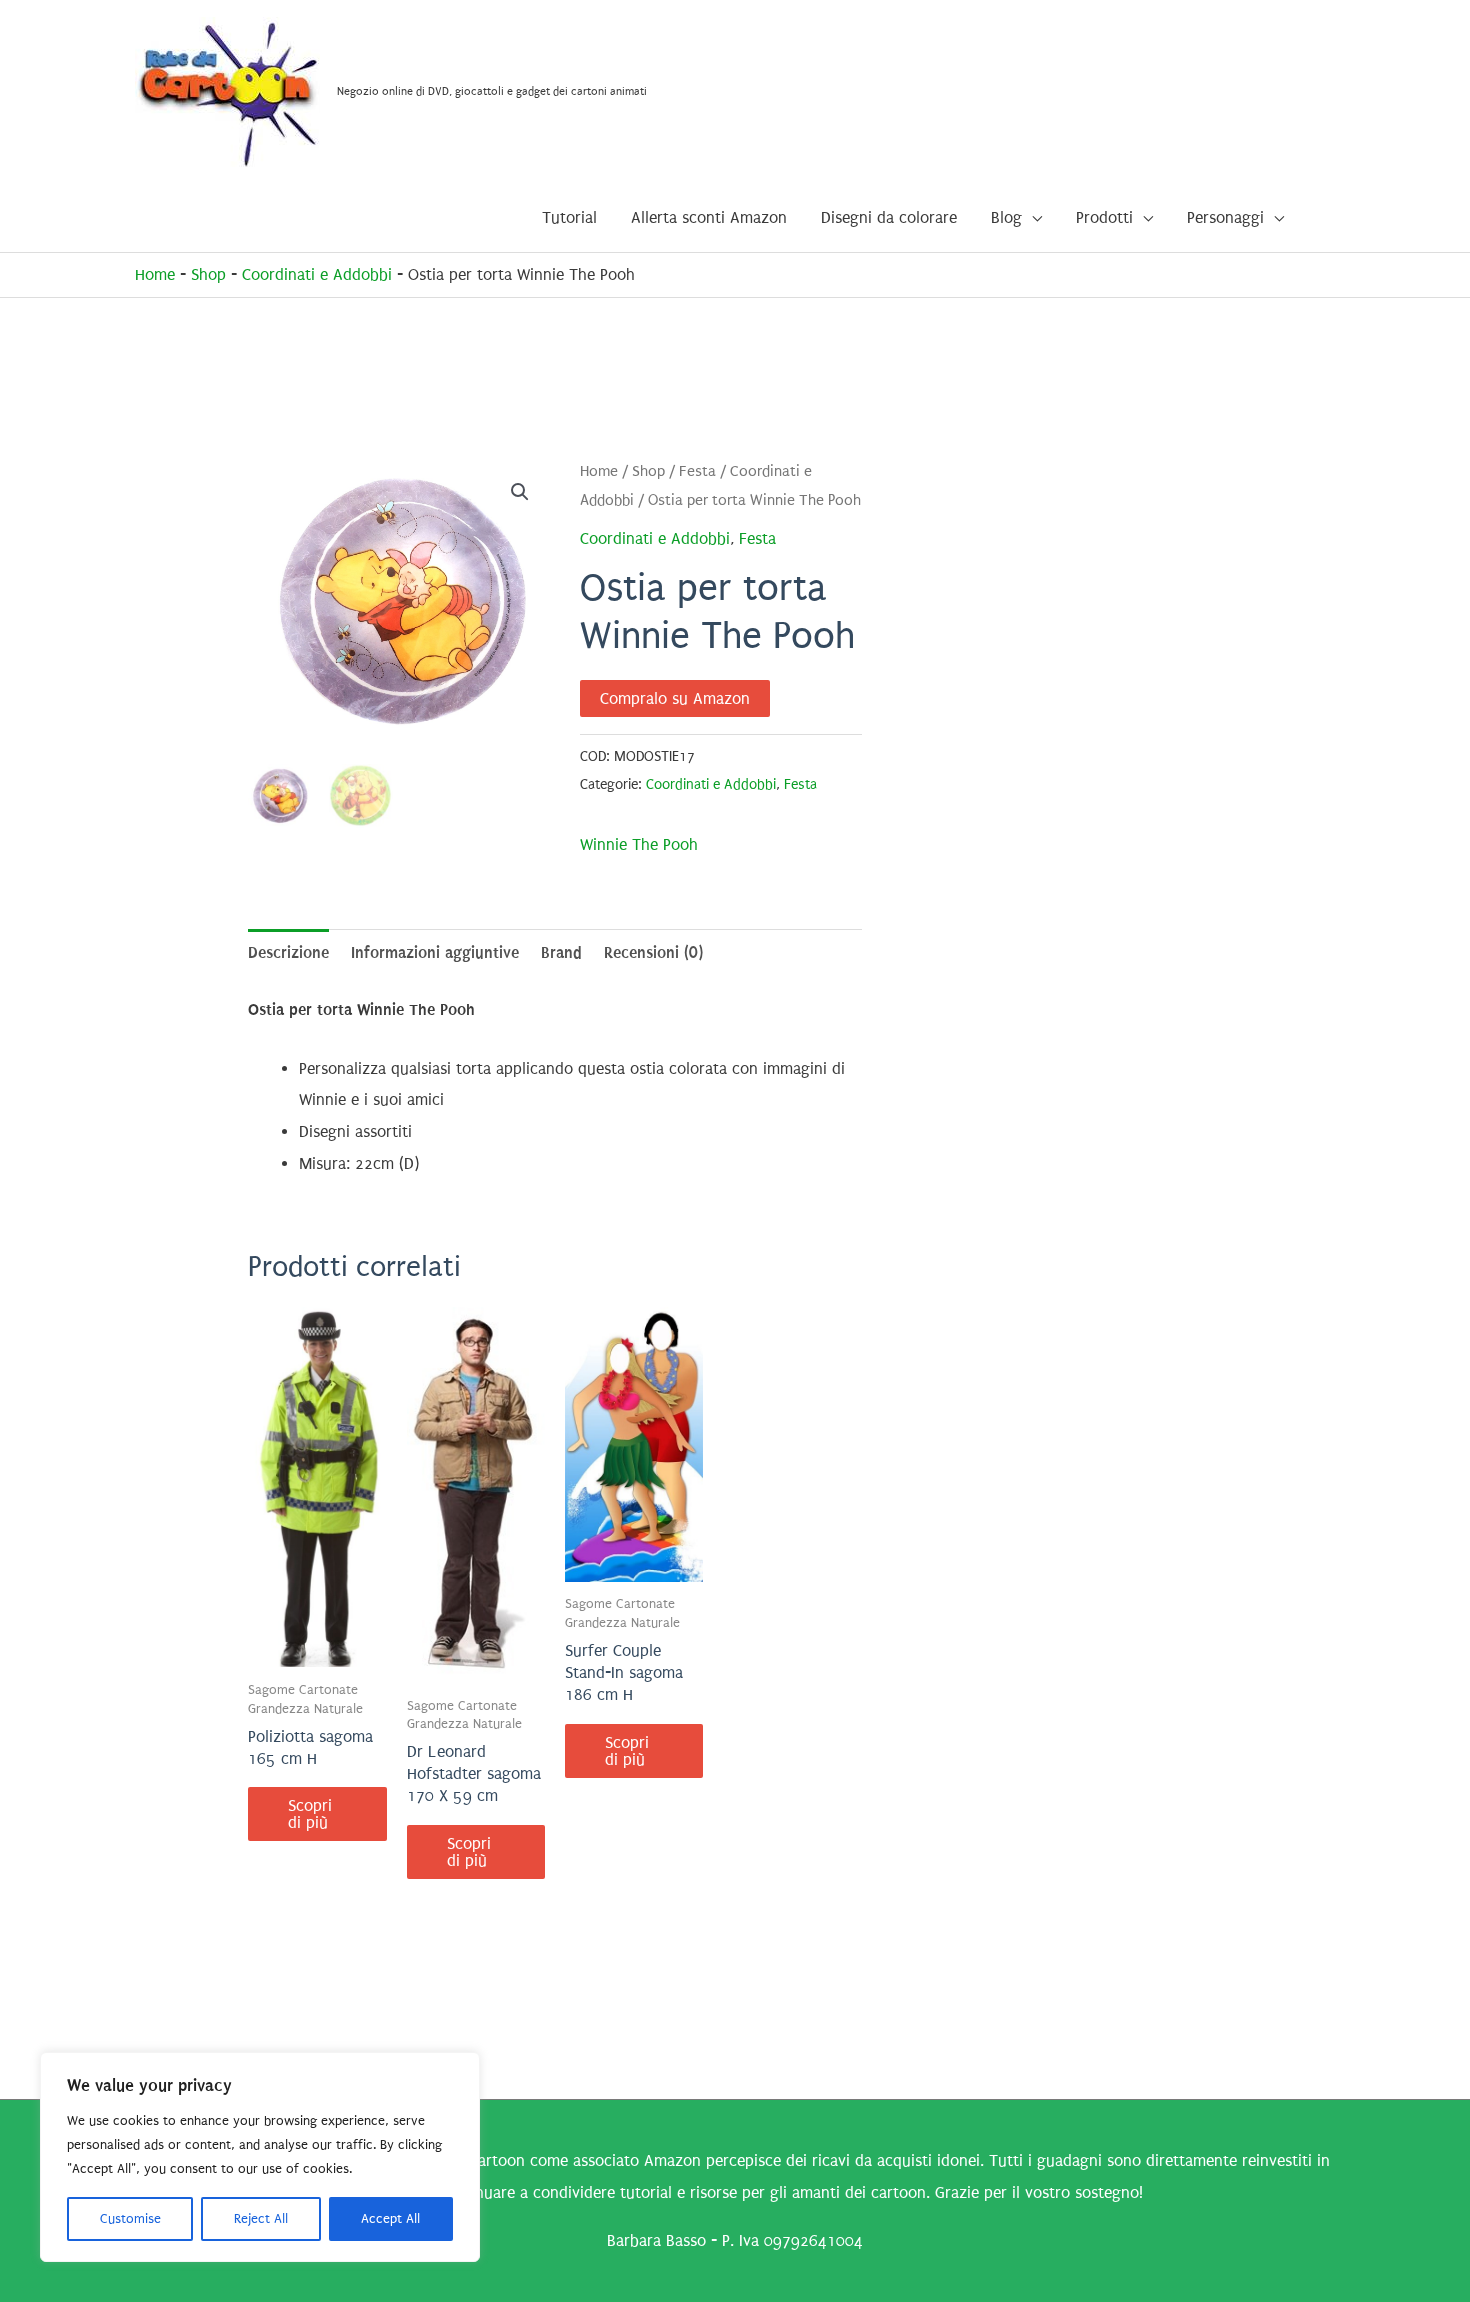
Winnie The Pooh (639, 844)
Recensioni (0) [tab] (653, 952)
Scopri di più (310, 1814)
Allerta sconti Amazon (709, 217)
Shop (208, 274)
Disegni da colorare (889, 217)
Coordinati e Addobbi (317, 274)
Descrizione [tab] (288, 952)
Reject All (261, 2218)
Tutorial (569, 217)
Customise (130, 2218)
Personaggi (1225, 217)
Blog (1006, 217)
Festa (697, 471)
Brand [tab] (561, 952)
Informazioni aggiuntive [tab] (435, 952)
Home (155, 274)
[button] (520, 492)
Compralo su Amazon (675, 698)
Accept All (390, 2218)
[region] (260, 2157)
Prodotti (1104, 217)
